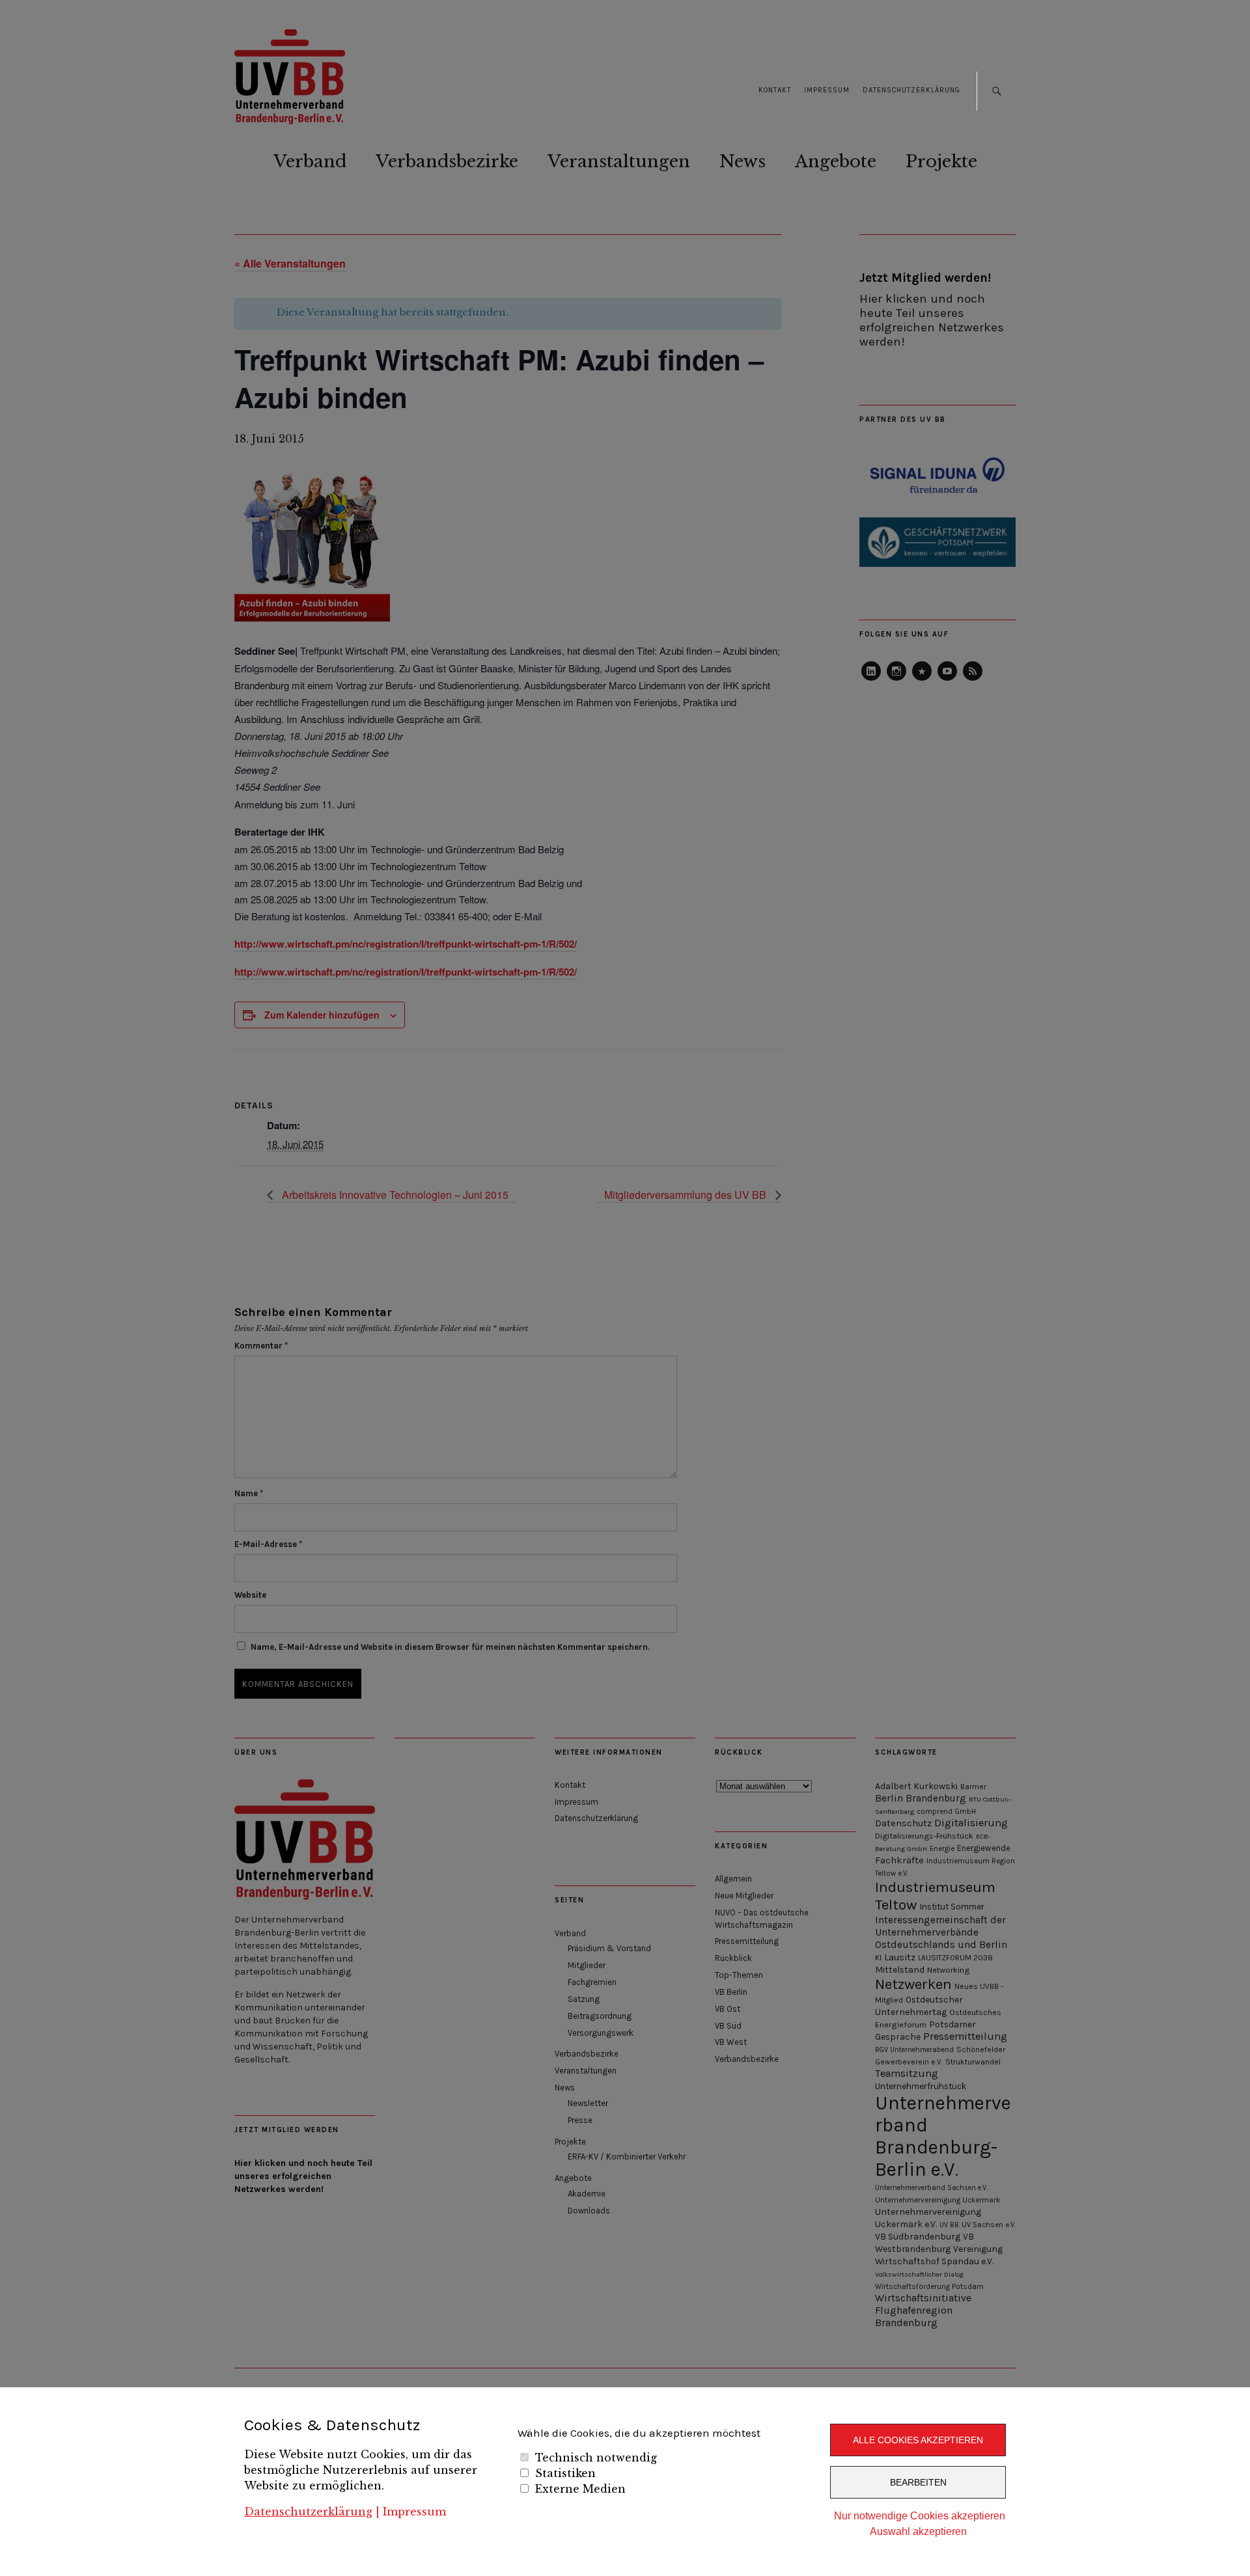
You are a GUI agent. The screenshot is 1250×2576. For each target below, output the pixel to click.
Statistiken (565, 2473)
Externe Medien (580, 2489)
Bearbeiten (918, 2482)
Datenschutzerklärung (308, 2512)
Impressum (414, 2512)
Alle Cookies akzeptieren (918, 2440)
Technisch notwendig (596, 2458)
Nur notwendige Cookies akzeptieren (920, 2516)
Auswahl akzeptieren (918, 2531)
